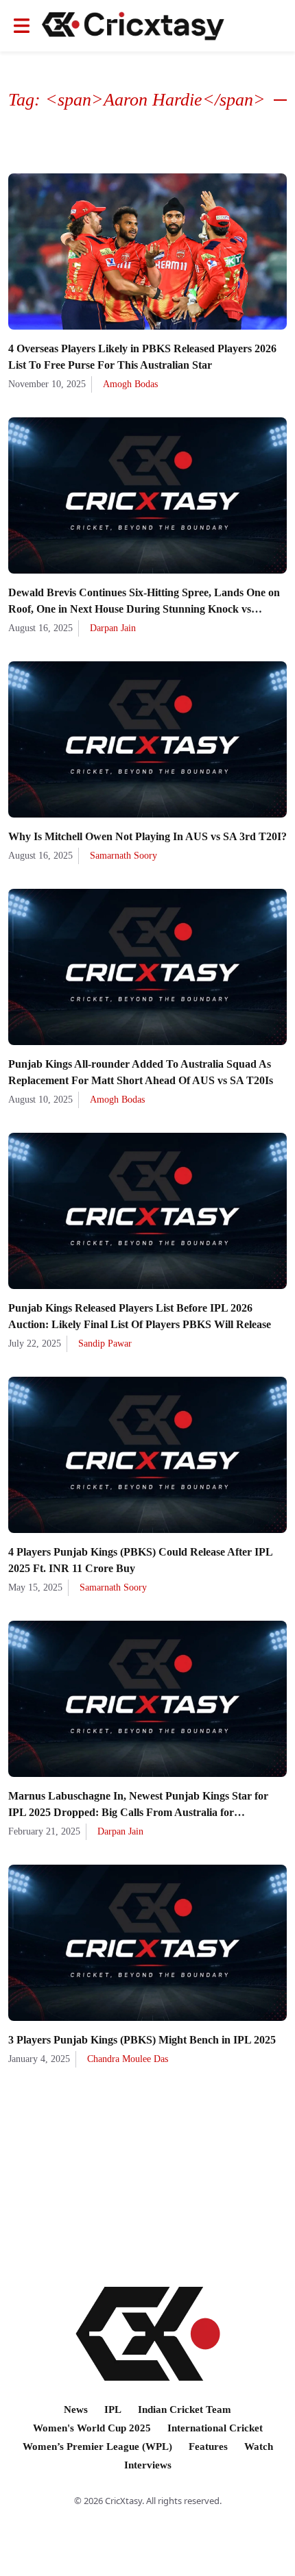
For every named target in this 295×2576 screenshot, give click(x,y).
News (76, 2409)
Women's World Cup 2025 (92, 2428)
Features (208, 2446)
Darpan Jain (113, 628)
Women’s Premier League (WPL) (97, 2446)
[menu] (22, 26)
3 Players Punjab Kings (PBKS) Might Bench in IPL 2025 (142, 2040)
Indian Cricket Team (185, 2409)
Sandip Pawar (105, 1344)
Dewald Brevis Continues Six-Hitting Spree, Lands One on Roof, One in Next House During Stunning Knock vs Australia (144, 609)
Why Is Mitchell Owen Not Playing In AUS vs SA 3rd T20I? (147, 836)
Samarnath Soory (123, 856)
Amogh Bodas (130, 384)
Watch (259, 2446)
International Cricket (215, 2428)
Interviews (148, 2465)
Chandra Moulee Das (128, 2059)
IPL (113, 2409)
